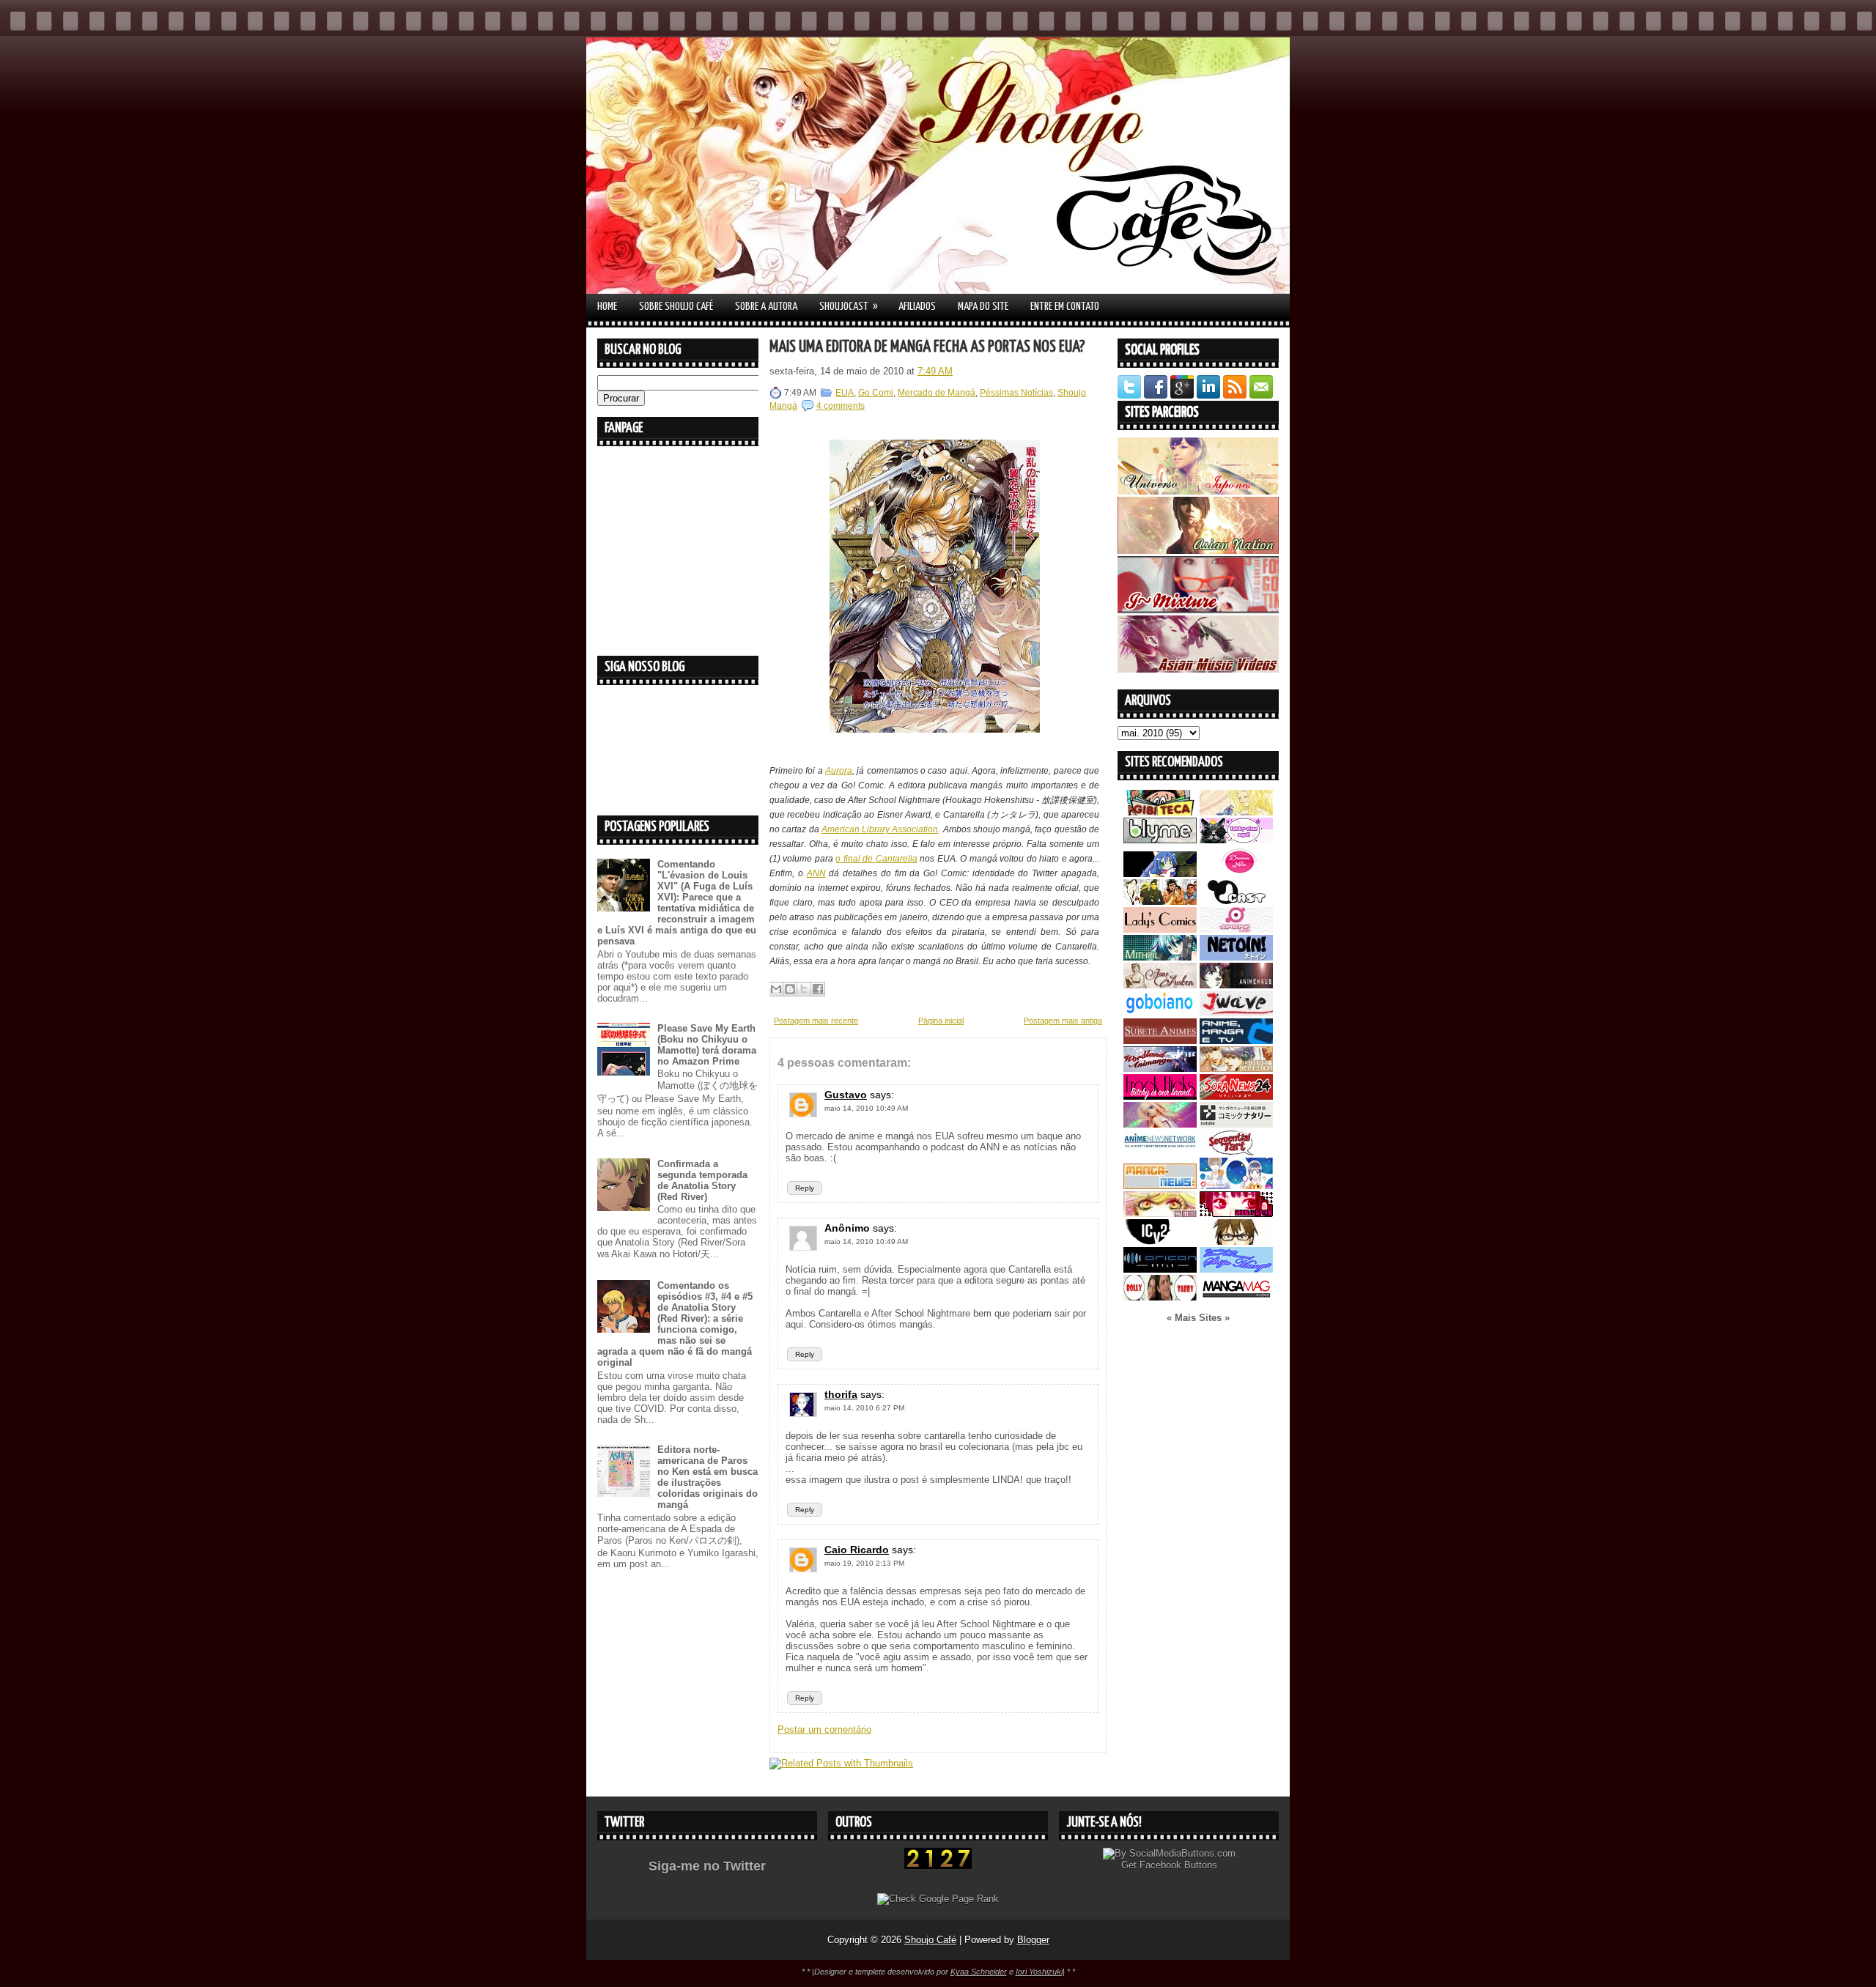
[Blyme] (1160, 840)
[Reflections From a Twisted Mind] (1160, 902)
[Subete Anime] (1160, 1041)
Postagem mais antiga (1063, 1021)
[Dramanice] (1236, 874)
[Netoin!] (1236, 957)
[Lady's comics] (1160, 929)
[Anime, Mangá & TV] (1236, 1041)
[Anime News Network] (1160, 1152)
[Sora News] (1236, 1096)
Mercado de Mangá (937, 393)
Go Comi (876, 393)
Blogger (1033, 1940)
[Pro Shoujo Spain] (1236, 1214)
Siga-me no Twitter (707, 1866)
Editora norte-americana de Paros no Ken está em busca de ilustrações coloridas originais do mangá (708, 1477)
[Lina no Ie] (1236, 812)
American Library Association (880, 829)
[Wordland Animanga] (1160, 1069)
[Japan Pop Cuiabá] (1236, 929)
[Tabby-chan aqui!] (1236, 840)
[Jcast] (1236, 902)
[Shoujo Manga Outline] (1160, 1214)
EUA (845, 393)
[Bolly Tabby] (1160, 1297)
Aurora (839, 771)
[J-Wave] (1236, 1013)
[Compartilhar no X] (804, 989)
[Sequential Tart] (1236, 1152)
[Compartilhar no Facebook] (818, 989)
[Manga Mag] (1236, 1297)
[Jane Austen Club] (1160, 985)
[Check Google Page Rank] (938, 1899)
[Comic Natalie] (1236, 1124)
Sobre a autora (766, 307)
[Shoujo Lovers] (1236, 1186)
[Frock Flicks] (1160, 1096)
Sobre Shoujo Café (676, 307)
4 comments (841, 406)
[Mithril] (1160, 957)
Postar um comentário (824, 1729)
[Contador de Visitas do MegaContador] (938, 1866)
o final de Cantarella (876, 859)
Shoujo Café (930, 1940)
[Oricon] (1160, 1269)
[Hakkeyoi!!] (1236, 1242)
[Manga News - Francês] (1160, 1186)
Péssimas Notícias (1016, 393)
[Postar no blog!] (790, 989)
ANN (816, 873)
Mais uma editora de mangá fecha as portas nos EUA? (927, 347)
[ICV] (1160, 1242)
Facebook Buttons (1178, 1865)
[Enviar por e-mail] (776, 989)
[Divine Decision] (1236, 1069)
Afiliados (917, 307)
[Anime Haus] (1236, 985)
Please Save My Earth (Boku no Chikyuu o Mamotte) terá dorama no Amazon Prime (707, 1045)
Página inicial (941, 1021)
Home (607, 307)
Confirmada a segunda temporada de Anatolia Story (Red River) (702, 1180)
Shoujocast (849, 306)
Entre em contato (1065, 307)
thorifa (841, 1394)
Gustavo (846, 1095)
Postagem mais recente (816, 1021)
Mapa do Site (983, 307)
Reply (805, 1188)
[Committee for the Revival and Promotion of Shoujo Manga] (1236, 1269)
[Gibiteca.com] (1160, 812)
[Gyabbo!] (1160, 874)
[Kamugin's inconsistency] (1160, 1124)
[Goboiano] (1160, 1013)
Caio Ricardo (857, 1550)
